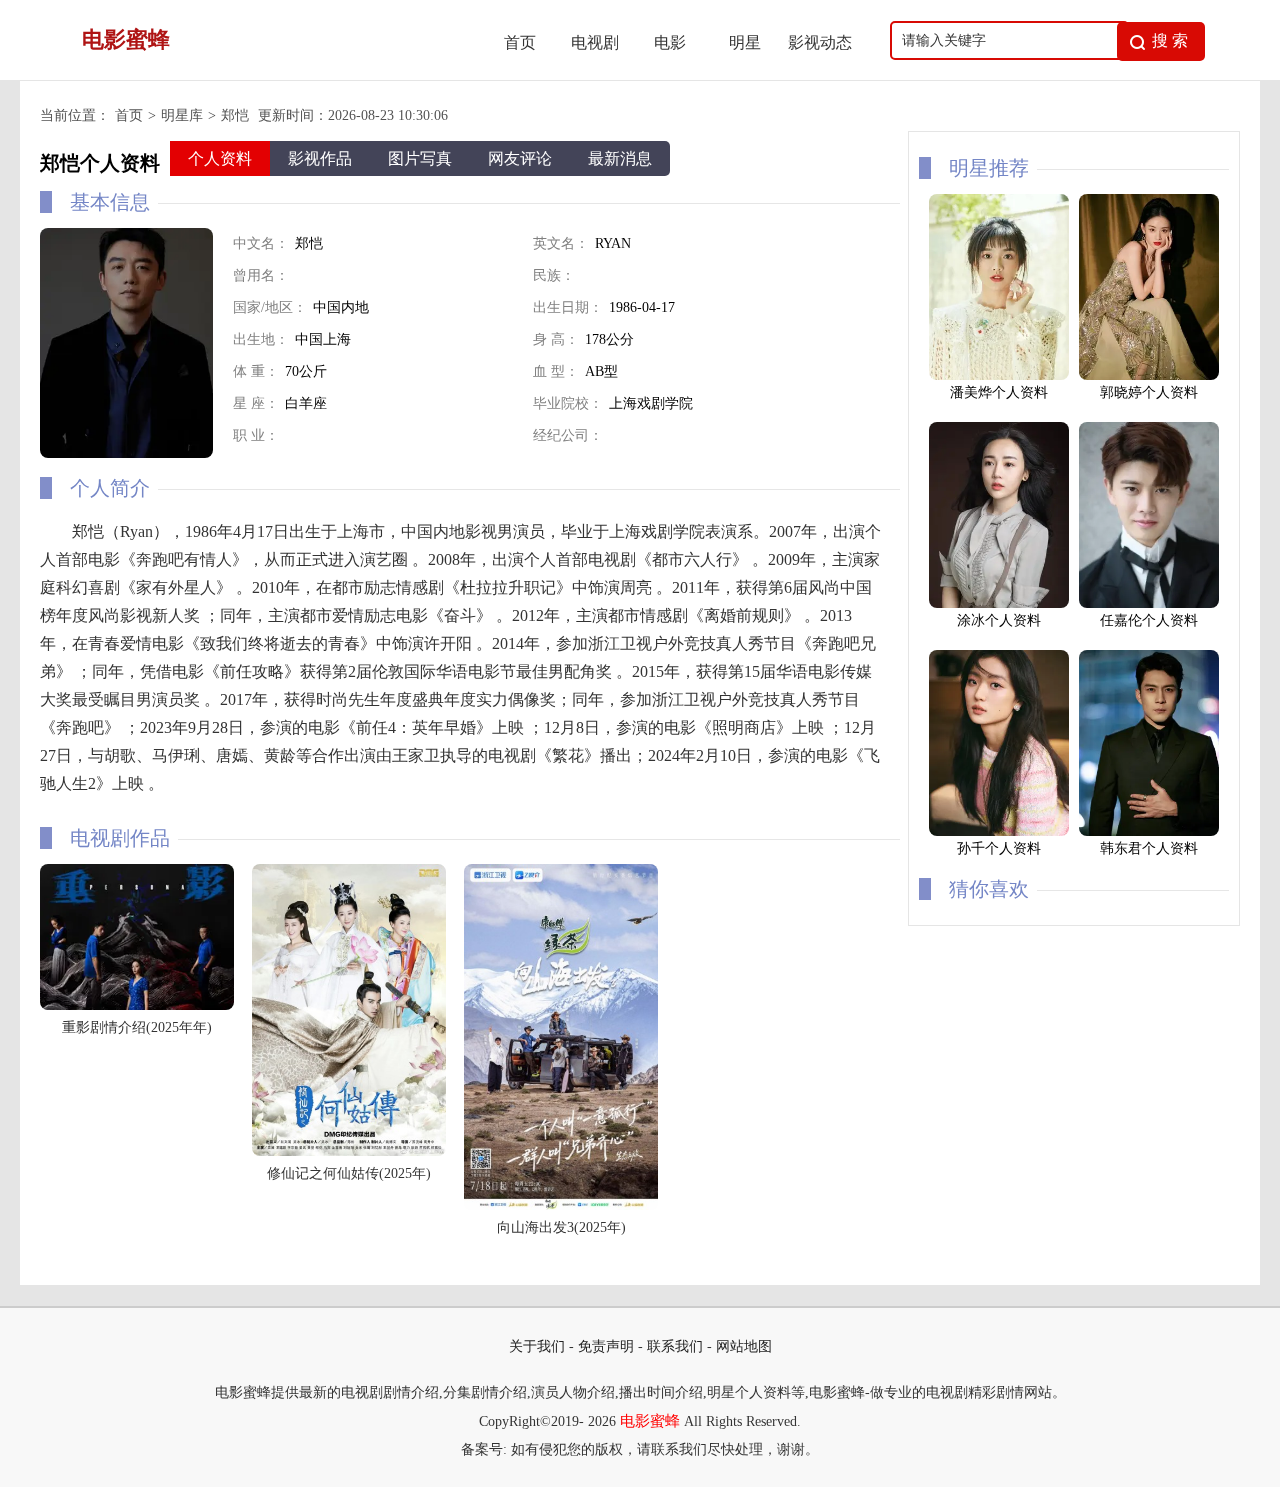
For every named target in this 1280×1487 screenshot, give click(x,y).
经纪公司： (568, 435)
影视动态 (820, 42)
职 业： (256, 435)
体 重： (256, 371)
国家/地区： (270, 307)
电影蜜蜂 (650, 1421)
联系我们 (675, 1346)
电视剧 (595, 42)
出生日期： (568, 307)
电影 (670, 42)
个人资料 (220, 158)
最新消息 (620, 158)
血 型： (556, 371)
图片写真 (420, 158)
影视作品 (320, 158)
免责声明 (606, 1346)
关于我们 (537, 1346)
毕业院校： (568, 403)
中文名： (261, 243)
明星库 (182, 115)
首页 (520, 42)
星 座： (256, 403)
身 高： (556, 339)
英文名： (561, 243)
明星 (745, 42)
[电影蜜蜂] (261, 74)
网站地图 (744, 1346)
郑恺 (235, 115)
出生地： (261, 339)
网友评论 (520, 158)
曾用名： (261, 275)
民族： (554, 275)
